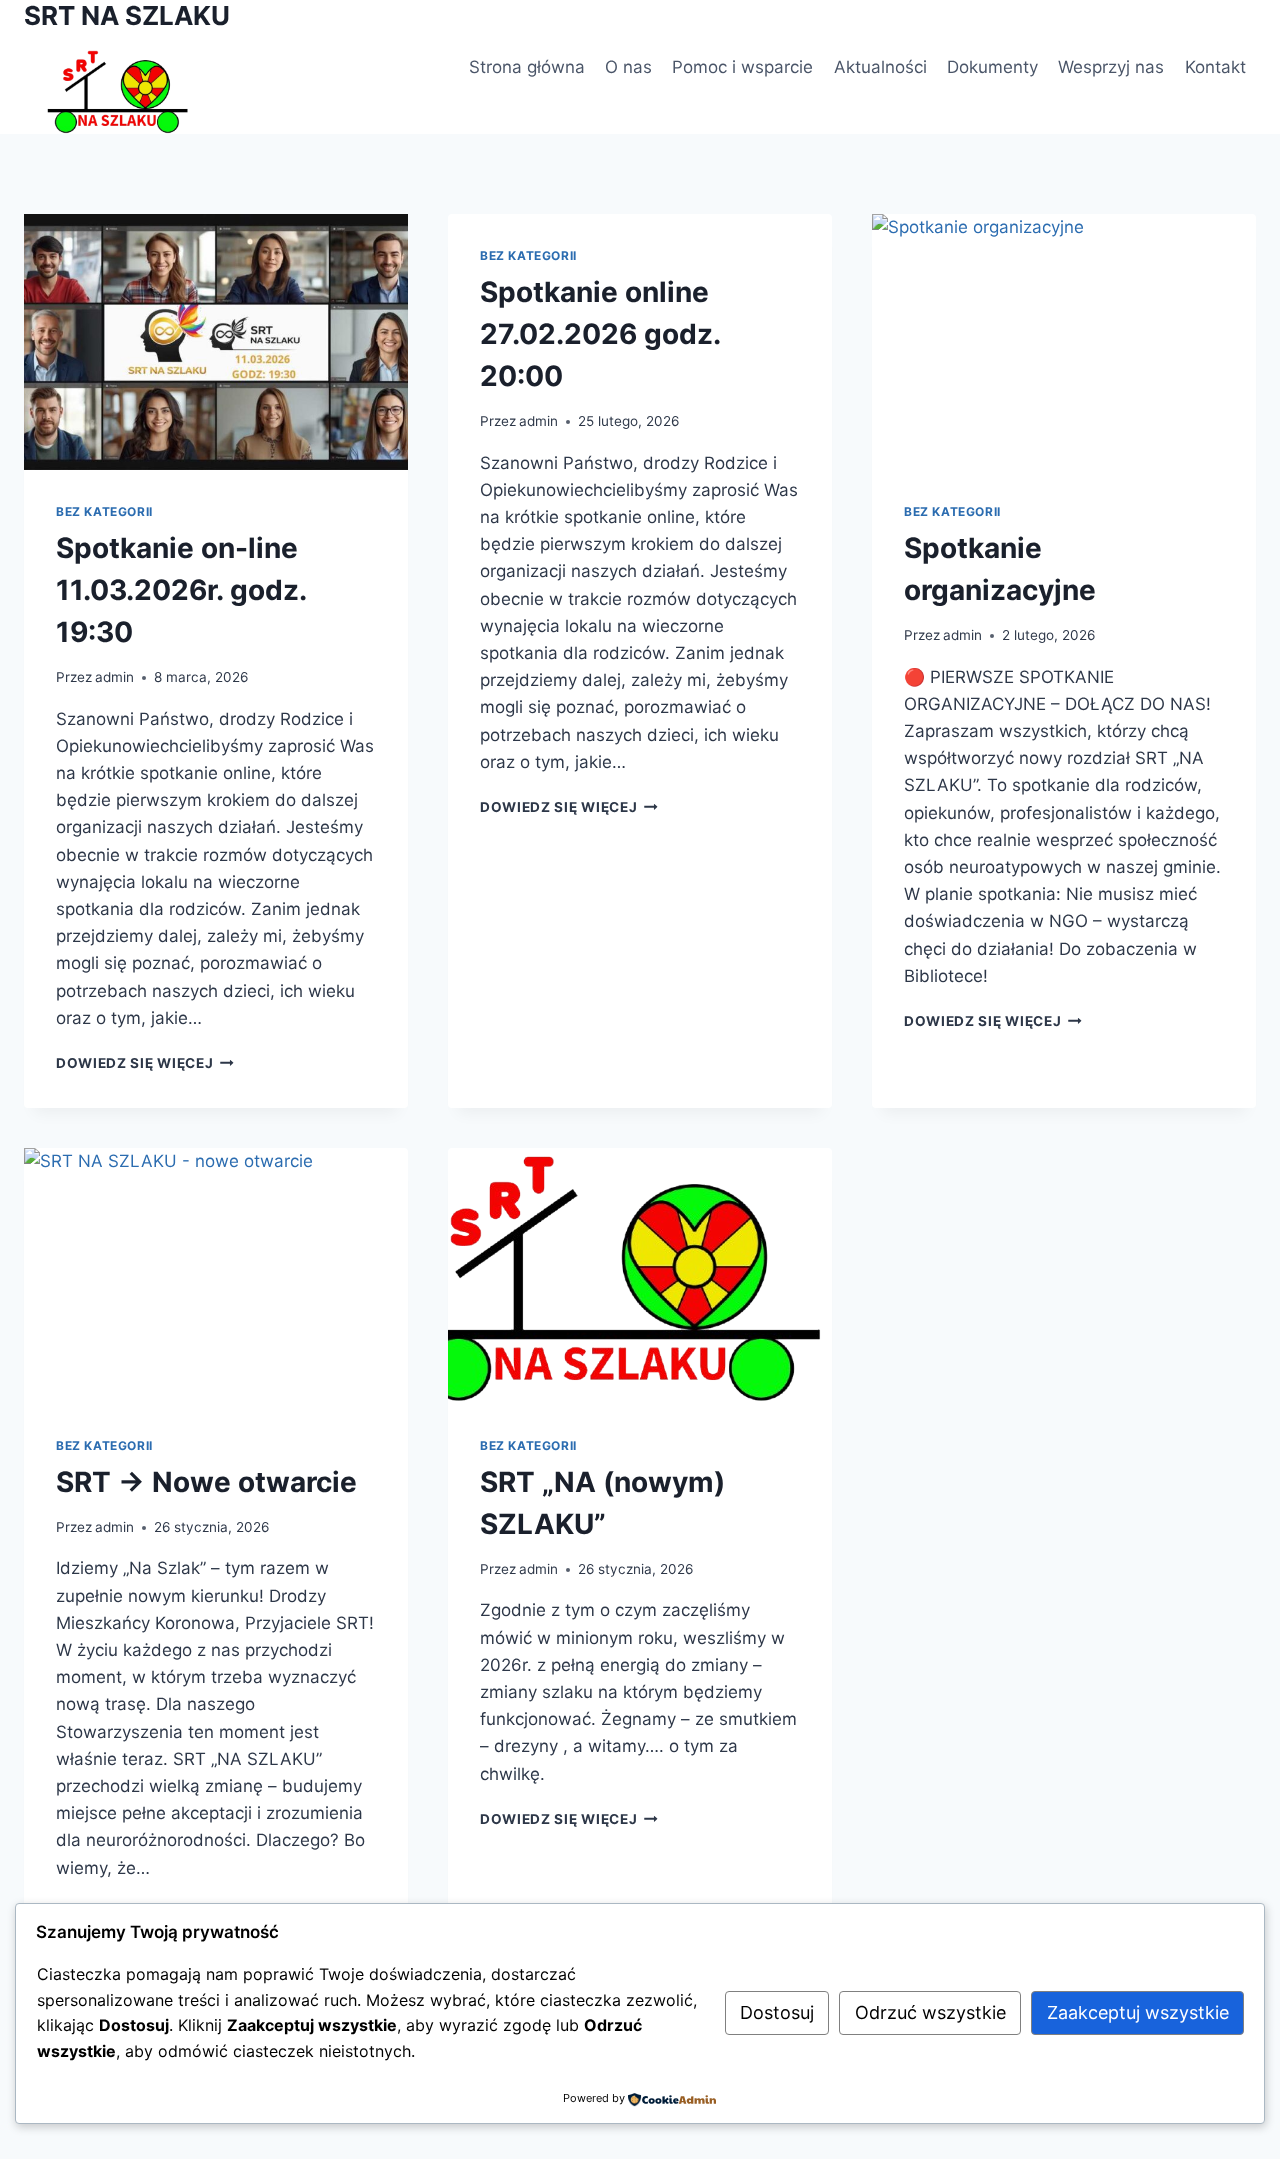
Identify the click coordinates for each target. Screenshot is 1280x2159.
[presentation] (216, 342)
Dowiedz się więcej (145, 1063)
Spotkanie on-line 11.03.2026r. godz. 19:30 (181, 590)
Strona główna (527, 67)
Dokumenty (992, 67)
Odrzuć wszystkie (930, 2012)
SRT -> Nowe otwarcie (206, 1482)
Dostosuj (777, 2012)
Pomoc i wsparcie (742, 67)
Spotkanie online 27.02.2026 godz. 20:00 (600, 334)
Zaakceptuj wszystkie (1138, 2012)
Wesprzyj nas (1111, 67)
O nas (628, 67)
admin (114, 677)
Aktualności (880, 67)
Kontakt (1215, 67)
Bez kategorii (104, 511)
